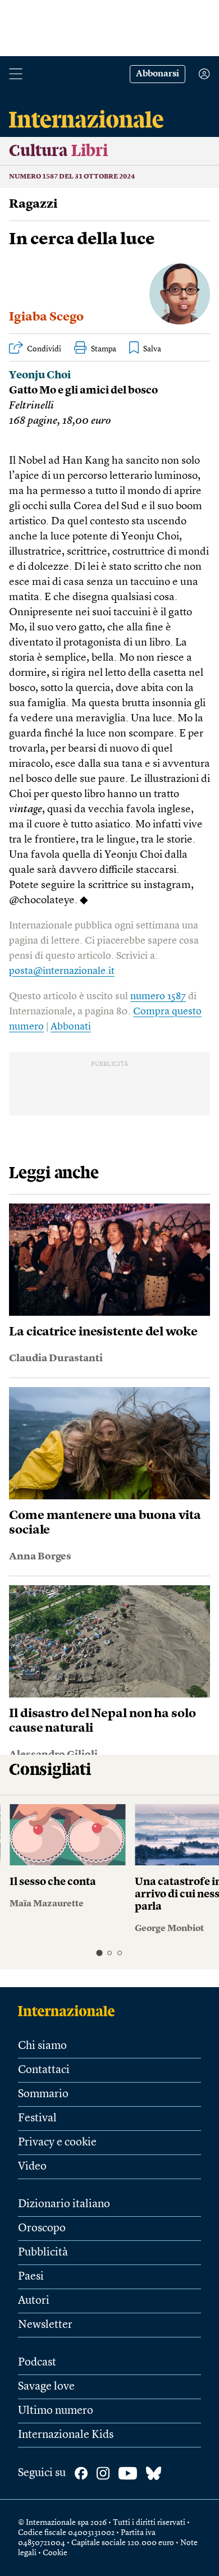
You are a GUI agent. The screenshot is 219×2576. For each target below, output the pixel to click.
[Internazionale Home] (70, 2011)
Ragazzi (33, 204)
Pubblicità (43, 2253)
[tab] (99, 1953)
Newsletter (45, 2325)
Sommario (43, 2094)
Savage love (46, 2387)
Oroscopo (42, 2229)
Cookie (55, 2553)
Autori (34, 2301)
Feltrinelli (31, 406)
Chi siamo (42, 2046)
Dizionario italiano (64, 2204)
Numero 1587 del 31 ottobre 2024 (72, 177)
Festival (37, 2119)
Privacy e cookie (57, 2143)
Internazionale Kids (66, 2435)
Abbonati (71, 1027)
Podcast (37, 2363)
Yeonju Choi (40, 376)
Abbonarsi (158, 74)
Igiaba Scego (46, 317)
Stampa (104, 349)
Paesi (31, 2277)
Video (32, 2167)
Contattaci (44, 2070)
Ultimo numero (56, 2411)
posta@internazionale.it (62, 971)
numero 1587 (158, 996)
